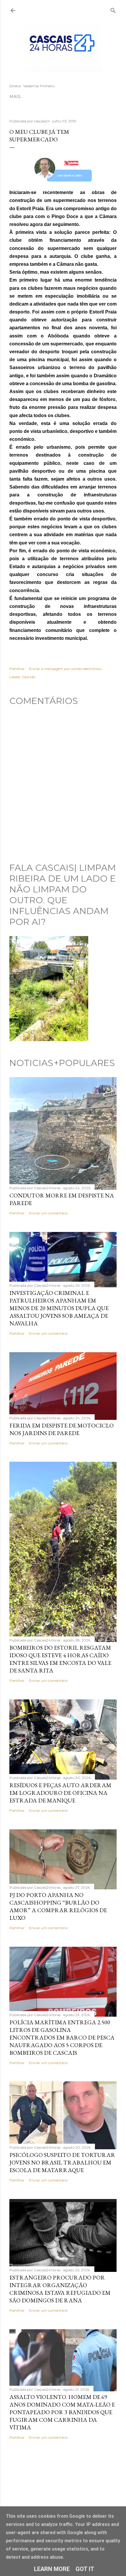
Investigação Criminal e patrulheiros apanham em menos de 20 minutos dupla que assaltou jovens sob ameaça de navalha (59, 1308)
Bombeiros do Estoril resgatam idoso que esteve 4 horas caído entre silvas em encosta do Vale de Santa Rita (60, 1659)
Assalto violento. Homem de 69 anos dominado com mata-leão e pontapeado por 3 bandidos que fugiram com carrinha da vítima (62, 2412)
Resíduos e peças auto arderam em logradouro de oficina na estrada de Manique (60, 1793)
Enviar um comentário (48, 1213)
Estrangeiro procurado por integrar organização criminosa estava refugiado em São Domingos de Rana (60, 2289)
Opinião (29, 677)
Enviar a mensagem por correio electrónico (65, 669)
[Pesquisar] (113, 9)
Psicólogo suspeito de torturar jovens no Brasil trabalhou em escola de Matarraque (62, 2162)
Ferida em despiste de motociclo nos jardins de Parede (62, 1429)
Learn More (52, 2569)
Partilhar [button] (17, 669)
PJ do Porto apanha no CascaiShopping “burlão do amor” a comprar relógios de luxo (58, 1906)
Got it (85, 2569)
